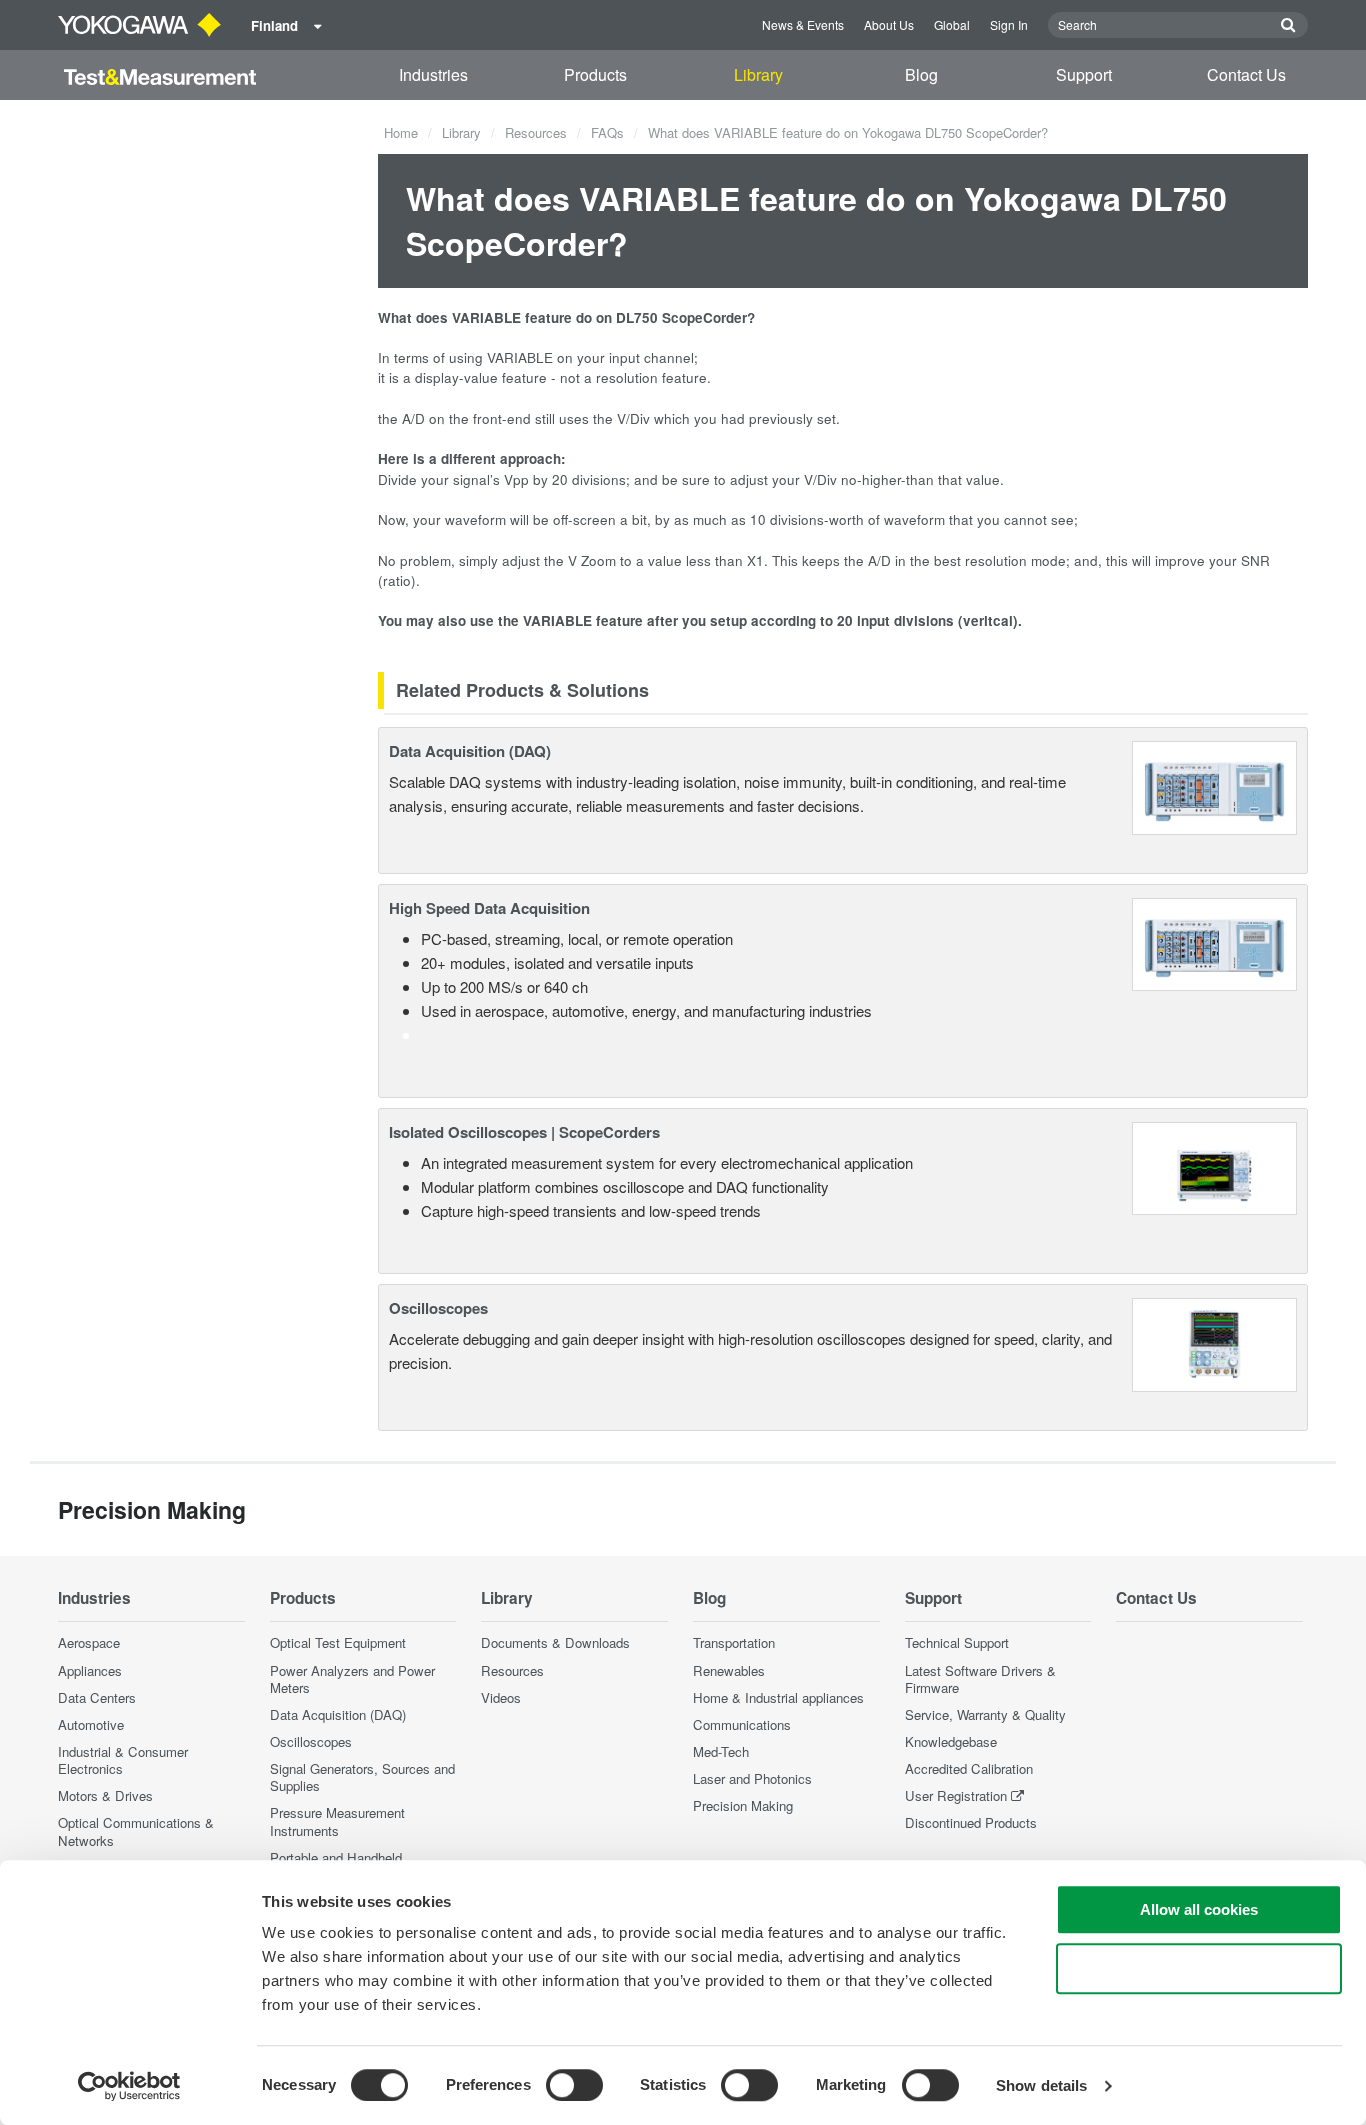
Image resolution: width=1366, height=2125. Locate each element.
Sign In (1009, 24)
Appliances (90, 1670)
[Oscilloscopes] (1214, 1342)
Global (952, 24)
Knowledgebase (951, 1741)
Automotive (91, 1724)
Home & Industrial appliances (778, 1697)
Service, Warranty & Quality (985, 1714)
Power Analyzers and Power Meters (352, 1679)
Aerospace (89, 1642)
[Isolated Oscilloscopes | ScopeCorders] (1214, 1166)
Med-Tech (721, 1751)
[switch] (574, 2085)
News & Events (803, 24)
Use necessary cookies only (1199, 1968)
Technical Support (957, 1642)
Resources (536, 132)
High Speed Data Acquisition (489, 908)
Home (401, 132)
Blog (921, 74)
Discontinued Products (971, 1822)
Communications (742, 1724)
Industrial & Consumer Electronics (123, 1760)
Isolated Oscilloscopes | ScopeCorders (524, 1132)
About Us (889, 24)
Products (595, 74)
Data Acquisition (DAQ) (470, 751)
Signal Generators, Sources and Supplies (362, 1777)
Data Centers (97, 1697)
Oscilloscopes (438, 1308)
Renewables (729, 1670)
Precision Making (743, 1805)
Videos (501, 1697)
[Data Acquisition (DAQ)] (1214, 785)
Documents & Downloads (555, 1642)
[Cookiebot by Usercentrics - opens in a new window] (129, 2086)
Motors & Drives (105, 1795)
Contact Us (1246, 74)
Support (1084, 74)
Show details (1041, 2085)
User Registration (956, 1795)
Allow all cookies (1199, 1909)
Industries (433, 74)
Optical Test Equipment (338, 1642)
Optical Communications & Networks (136, 1831)
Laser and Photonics (752, 1778)
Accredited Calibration (969, 1768)
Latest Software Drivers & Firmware (980, 1679)
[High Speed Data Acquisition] (1214, 942)
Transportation (734, 1642)
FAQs (607, 132)
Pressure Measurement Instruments (337, 1821)
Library (758, 74)
